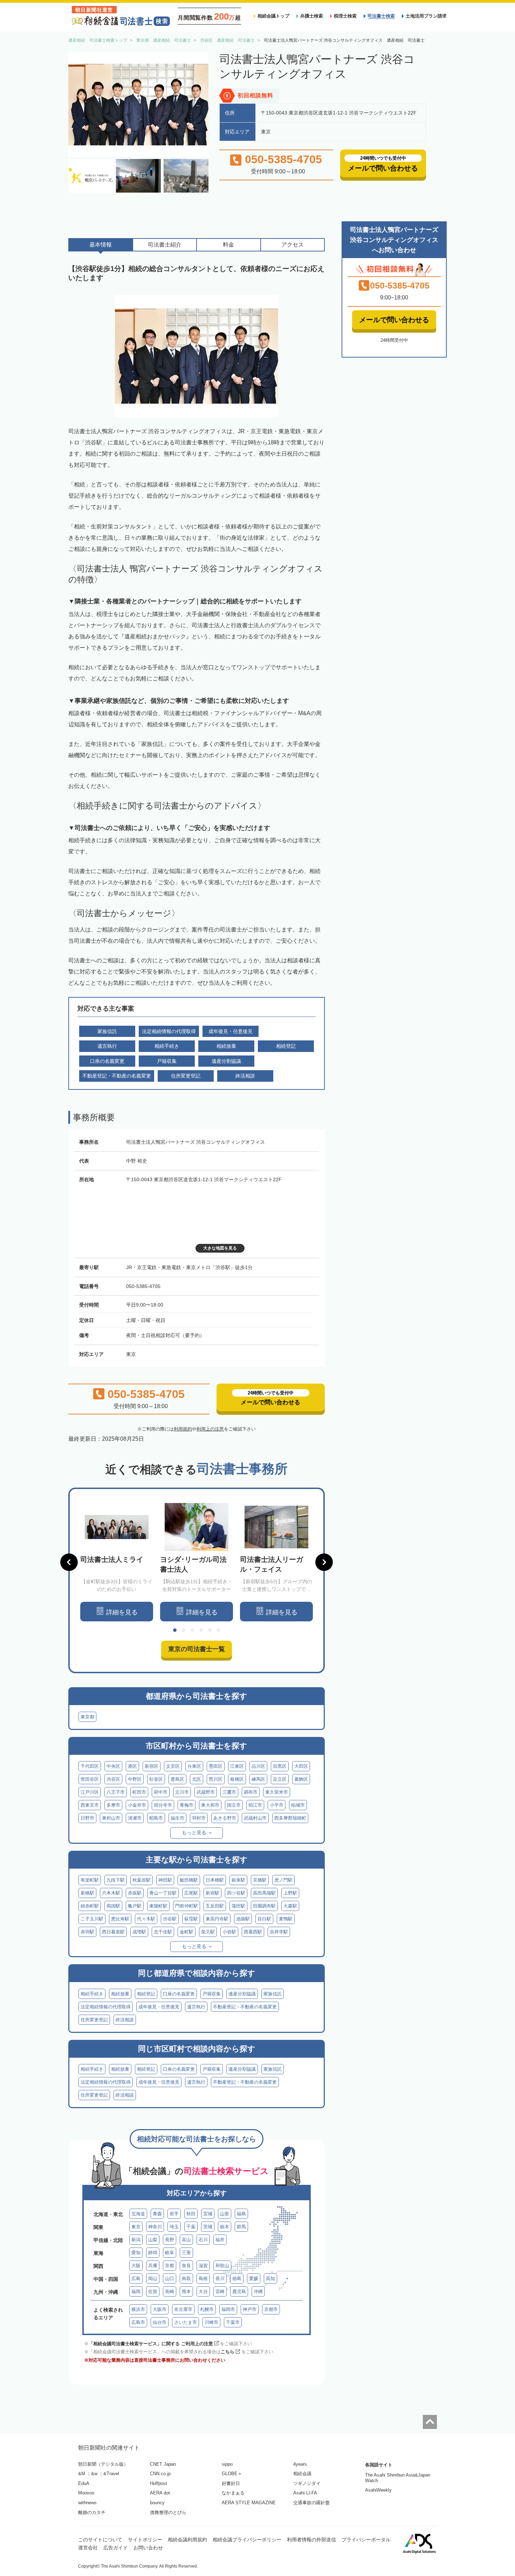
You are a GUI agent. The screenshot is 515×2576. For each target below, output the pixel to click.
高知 (270, 2279)
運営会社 (88, 2548)
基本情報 (101, 245)
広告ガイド (116, 2548)
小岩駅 (229, 1932)
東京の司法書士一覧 (197, 1649)
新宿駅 (212, 1893)
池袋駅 (243, 1919)
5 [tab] (210, 1630)
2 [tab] (184, 1630)
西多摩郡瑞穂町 (290, 1818)
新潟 (136, 2240)
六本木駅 (111, 1893)
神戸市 (250, 2309)
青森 (157, 2214)
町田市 (139, 1792)
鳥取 (186, 2279)
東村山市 (111, 1818)
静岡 (153, 2253)
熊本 (186, 2291)
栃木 (225, 2227)
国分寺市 (163, 1805)
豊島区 (177, 1779)
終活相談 (125, 2020)
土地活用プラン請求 (426, 16)
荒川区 (216, 1779)
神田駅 (165, 1880)
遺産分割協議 (242, 1994)
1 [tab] (175, 1630)
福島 (241, 2214)
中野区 (135, 1779)
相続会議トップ (273, 16)
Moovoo (86, 2493)
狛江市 (255, 1805)
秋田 (191, 2214)
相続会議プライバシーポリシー (247, 2540)
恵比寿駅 (120, 1919)
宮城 (208, 2214)
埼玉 (174, 2227)
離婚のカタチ (92, 2512)
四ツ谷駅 (236, 1893)
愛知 (136, 2253)
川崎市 (211, 2322)
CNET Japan (163, 2464)
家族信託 (273, 1994)
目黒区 (280, 1766)
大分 (203, 2291)
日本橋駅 (215, 1880)
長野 (170, 2240)
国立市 (234, 1805)
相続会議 (302, 2474)
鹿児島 (239, 2291)
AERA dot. (161, 2493)
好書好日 (231, 2483)
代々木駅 (146, 1919)
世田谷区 (90, 1779)
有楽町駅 (90, 1880)
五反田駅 (215, 1906)
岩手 (174, 2214)
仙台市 (160, 2322)
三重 (186, 2253)
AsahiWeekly (378, 2490)
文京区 (173, 1766)
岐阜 (170, 2253)
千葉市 (233, 2322)
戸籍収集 (212, 1994)
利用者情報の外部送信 (311, 2540)
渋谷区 (113, 1779)
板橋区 (237, 1779)
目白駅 (264, 1919)
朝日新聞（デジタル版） (103, 2464)
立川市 (182, 1792)
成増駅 (139, 1932)
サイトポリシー (145, 2540)
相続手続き (92, 1994)
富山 (186, 2240)
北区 (197, 1779)
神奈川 (155, 2227)
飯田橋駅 (189, 1880)
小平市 (277, 1805)
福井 (220, 2240)
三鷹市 (229, 1792)
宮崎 (220, 2291)
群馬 (241, 2227)
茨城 (208, 2227)
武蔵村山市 (255, 1818)
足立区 (280, 1779)
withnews (87, 2503)
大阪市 (160, 2309)
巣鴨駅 (286, 1919)
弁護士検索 (312, 16)
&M (82, 2474)
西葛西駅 (253, 1932)
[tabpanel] (117, 1562)
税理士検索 (345, 16)
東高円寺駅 (217, 1919)
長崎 (170, 2291)
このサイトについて (100, 2540)
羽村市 (199, 1818)
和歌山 (222, 2266)
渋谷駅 (170, 1919)
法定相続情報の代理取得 (106, 2007)
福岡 (136, 2291)
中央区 (113, 1766)
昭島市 (156, 1818)
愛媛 (254, 2279)
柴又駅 (208, 1932)
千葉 (191, 2227)
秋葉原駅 (142, 1880)
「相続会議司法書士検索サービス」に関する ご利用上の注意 (151, 2344)
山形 (225, 2214)
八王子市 (116, 1792)
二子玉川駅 (92, 1919)
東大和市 (210, 1805)
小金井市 (137, 1805)
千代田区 (90, 1766)
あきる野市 (225, 1818)
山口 (170, 2279)
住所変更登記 (94, 2020)
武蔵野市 (206, 1792)
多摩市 (113, 1805)
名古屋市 (183, 2309)
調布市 (251, 1792)
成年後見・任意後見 (159, 2007)
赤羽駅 (87, 1932)
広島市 (138, 2322)
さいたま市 (186, 2322)
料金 (228, 245)
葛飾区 (301, 1779)
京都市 (271, 2309)
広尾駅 (191, 1893)
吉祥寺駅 (279, 1932)
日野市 (87, 1818)
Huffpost (159, 2483)
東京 (136, 2227)
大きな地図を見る (220, 1248)
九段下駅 (116, 1880)
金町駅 (187, 1932)
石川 (203, 2240)
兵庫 (153, 2266)
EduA (84, 2483)
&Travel (111, 2474)
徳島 (237, 2279)
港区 (132, 1766)
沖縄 (258, 2291)
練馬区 (258, 1779)
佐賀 (153, 2291)
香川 (220, 2279)
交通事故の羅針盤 (311, 2503)
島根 (203, 2279)
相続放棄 (120, 1994)
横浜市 (138, 2309)
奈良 (186, 2266)
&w (94, 2474)
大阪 (136, 2266)
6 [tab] (219, 1630)
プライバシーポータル (366, 2540)
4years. (301, 2464)
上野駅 (290, 1893)
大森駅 (290, 1906)
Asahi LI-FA (305, 2493)
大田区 (301, 1766)
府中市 (161, 1792)
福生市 (177, 1818)
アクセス (293, 245)
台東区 (194, 1766)
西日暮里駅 (113, 1932)
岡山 (153, 2279)
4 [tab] (201, 1630)
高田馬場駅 (264, 1893)
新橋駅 (87, 1893)
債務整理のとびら (168, 2512)
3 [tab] (192, 1630)
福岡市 (228, 2309)
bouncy (157, 2503)
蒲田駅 (238, 1906)
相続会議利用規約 (187, 2540)
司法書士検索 (381, 16)
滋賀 (203, 2266)
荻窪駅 (191, 1919)
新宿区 (152, 1766)
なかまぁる (233, 2493)
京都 (170, 2266)
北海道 (138, 2214)
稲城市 (298, 1805)
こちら (228, 2352)
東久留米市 (277, 1792)
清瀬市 (135, 1818)
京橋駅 (260, 1880)
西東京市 (90, 1805)
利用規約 (183, 1429)
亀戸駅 (135, 1906)
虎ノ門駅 (283, 1880)
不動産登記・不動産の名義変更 (245, 2007)
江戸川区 (90, 1792)
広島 (136, 2279)
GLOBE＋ (232, 2474)
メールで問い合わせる (394, 320)
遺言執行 (196, 2007)
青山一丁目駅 (163, 1893)
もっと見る (194, 1833)
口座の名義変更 (179, 1994)
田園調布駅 (264, 1906)
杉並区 (156, 1779)
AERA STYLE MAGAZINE (249, 2503)
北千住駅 (163, 1932)
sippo (227, 2464)
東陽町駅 (158, 1906)
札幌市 (207, 2309)
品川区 (258, 1766)
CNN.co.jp (160, 2474)
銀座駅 (238, 1880)
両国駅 (113, 1906)
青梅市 (187, 1805)
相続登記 (146, 1994)
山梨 (153, 2240)
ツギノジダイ (307, 2483)
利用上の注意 (210, 1429)
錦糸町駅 (90, 1906)
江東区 (237, 1766)
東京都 (87, 1717)
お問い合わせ (148, 2548)
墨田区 (216, 1766)
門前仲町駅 (187, 1906)
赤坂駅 (135, 1893)
